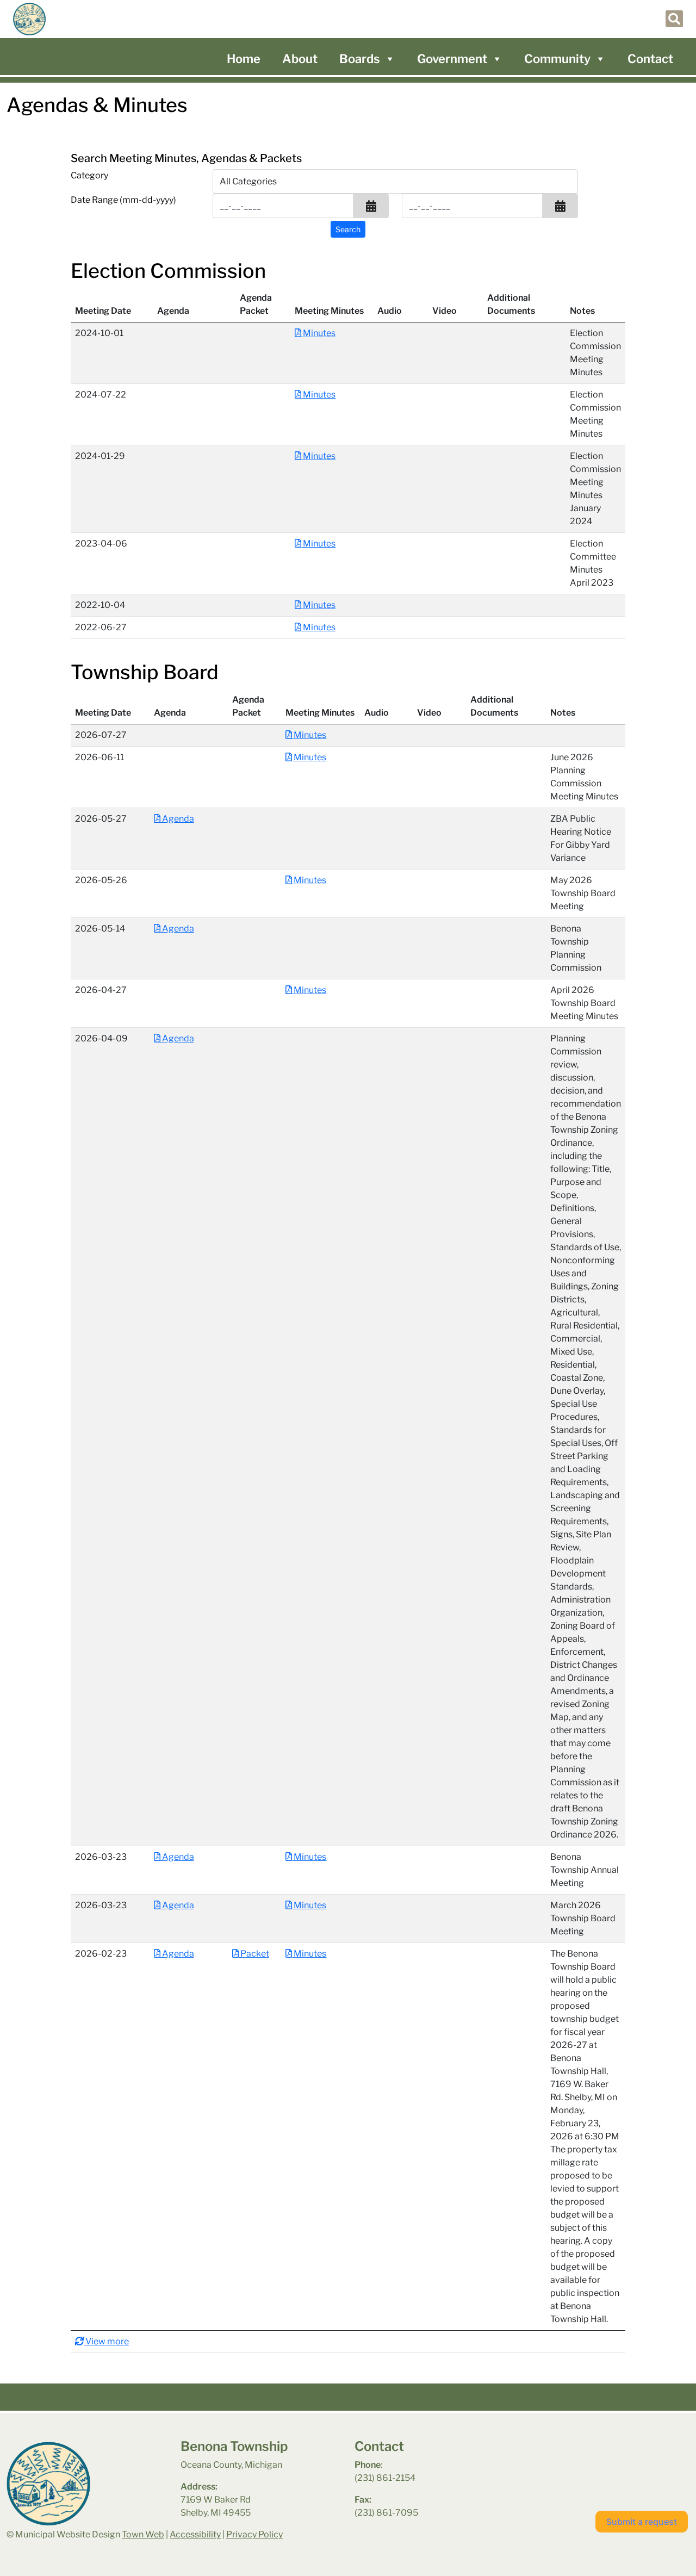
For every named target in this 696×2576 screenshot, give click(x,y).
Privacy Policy (254, 2534)
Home (244, 59)
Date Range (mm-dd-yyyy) (123, 200)
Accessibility (195, 2534)
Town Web (143, 2534)
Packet (254, 1954)
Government (452, 59)
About (300, 59)
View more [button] (106, 2341)
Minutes (318, 333)
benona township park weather (583, 2467)
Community (557, 59)
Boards (360, 59)
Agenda (177, 819)
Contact (650, 59)
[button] (371, 206)
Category (89, 175)
